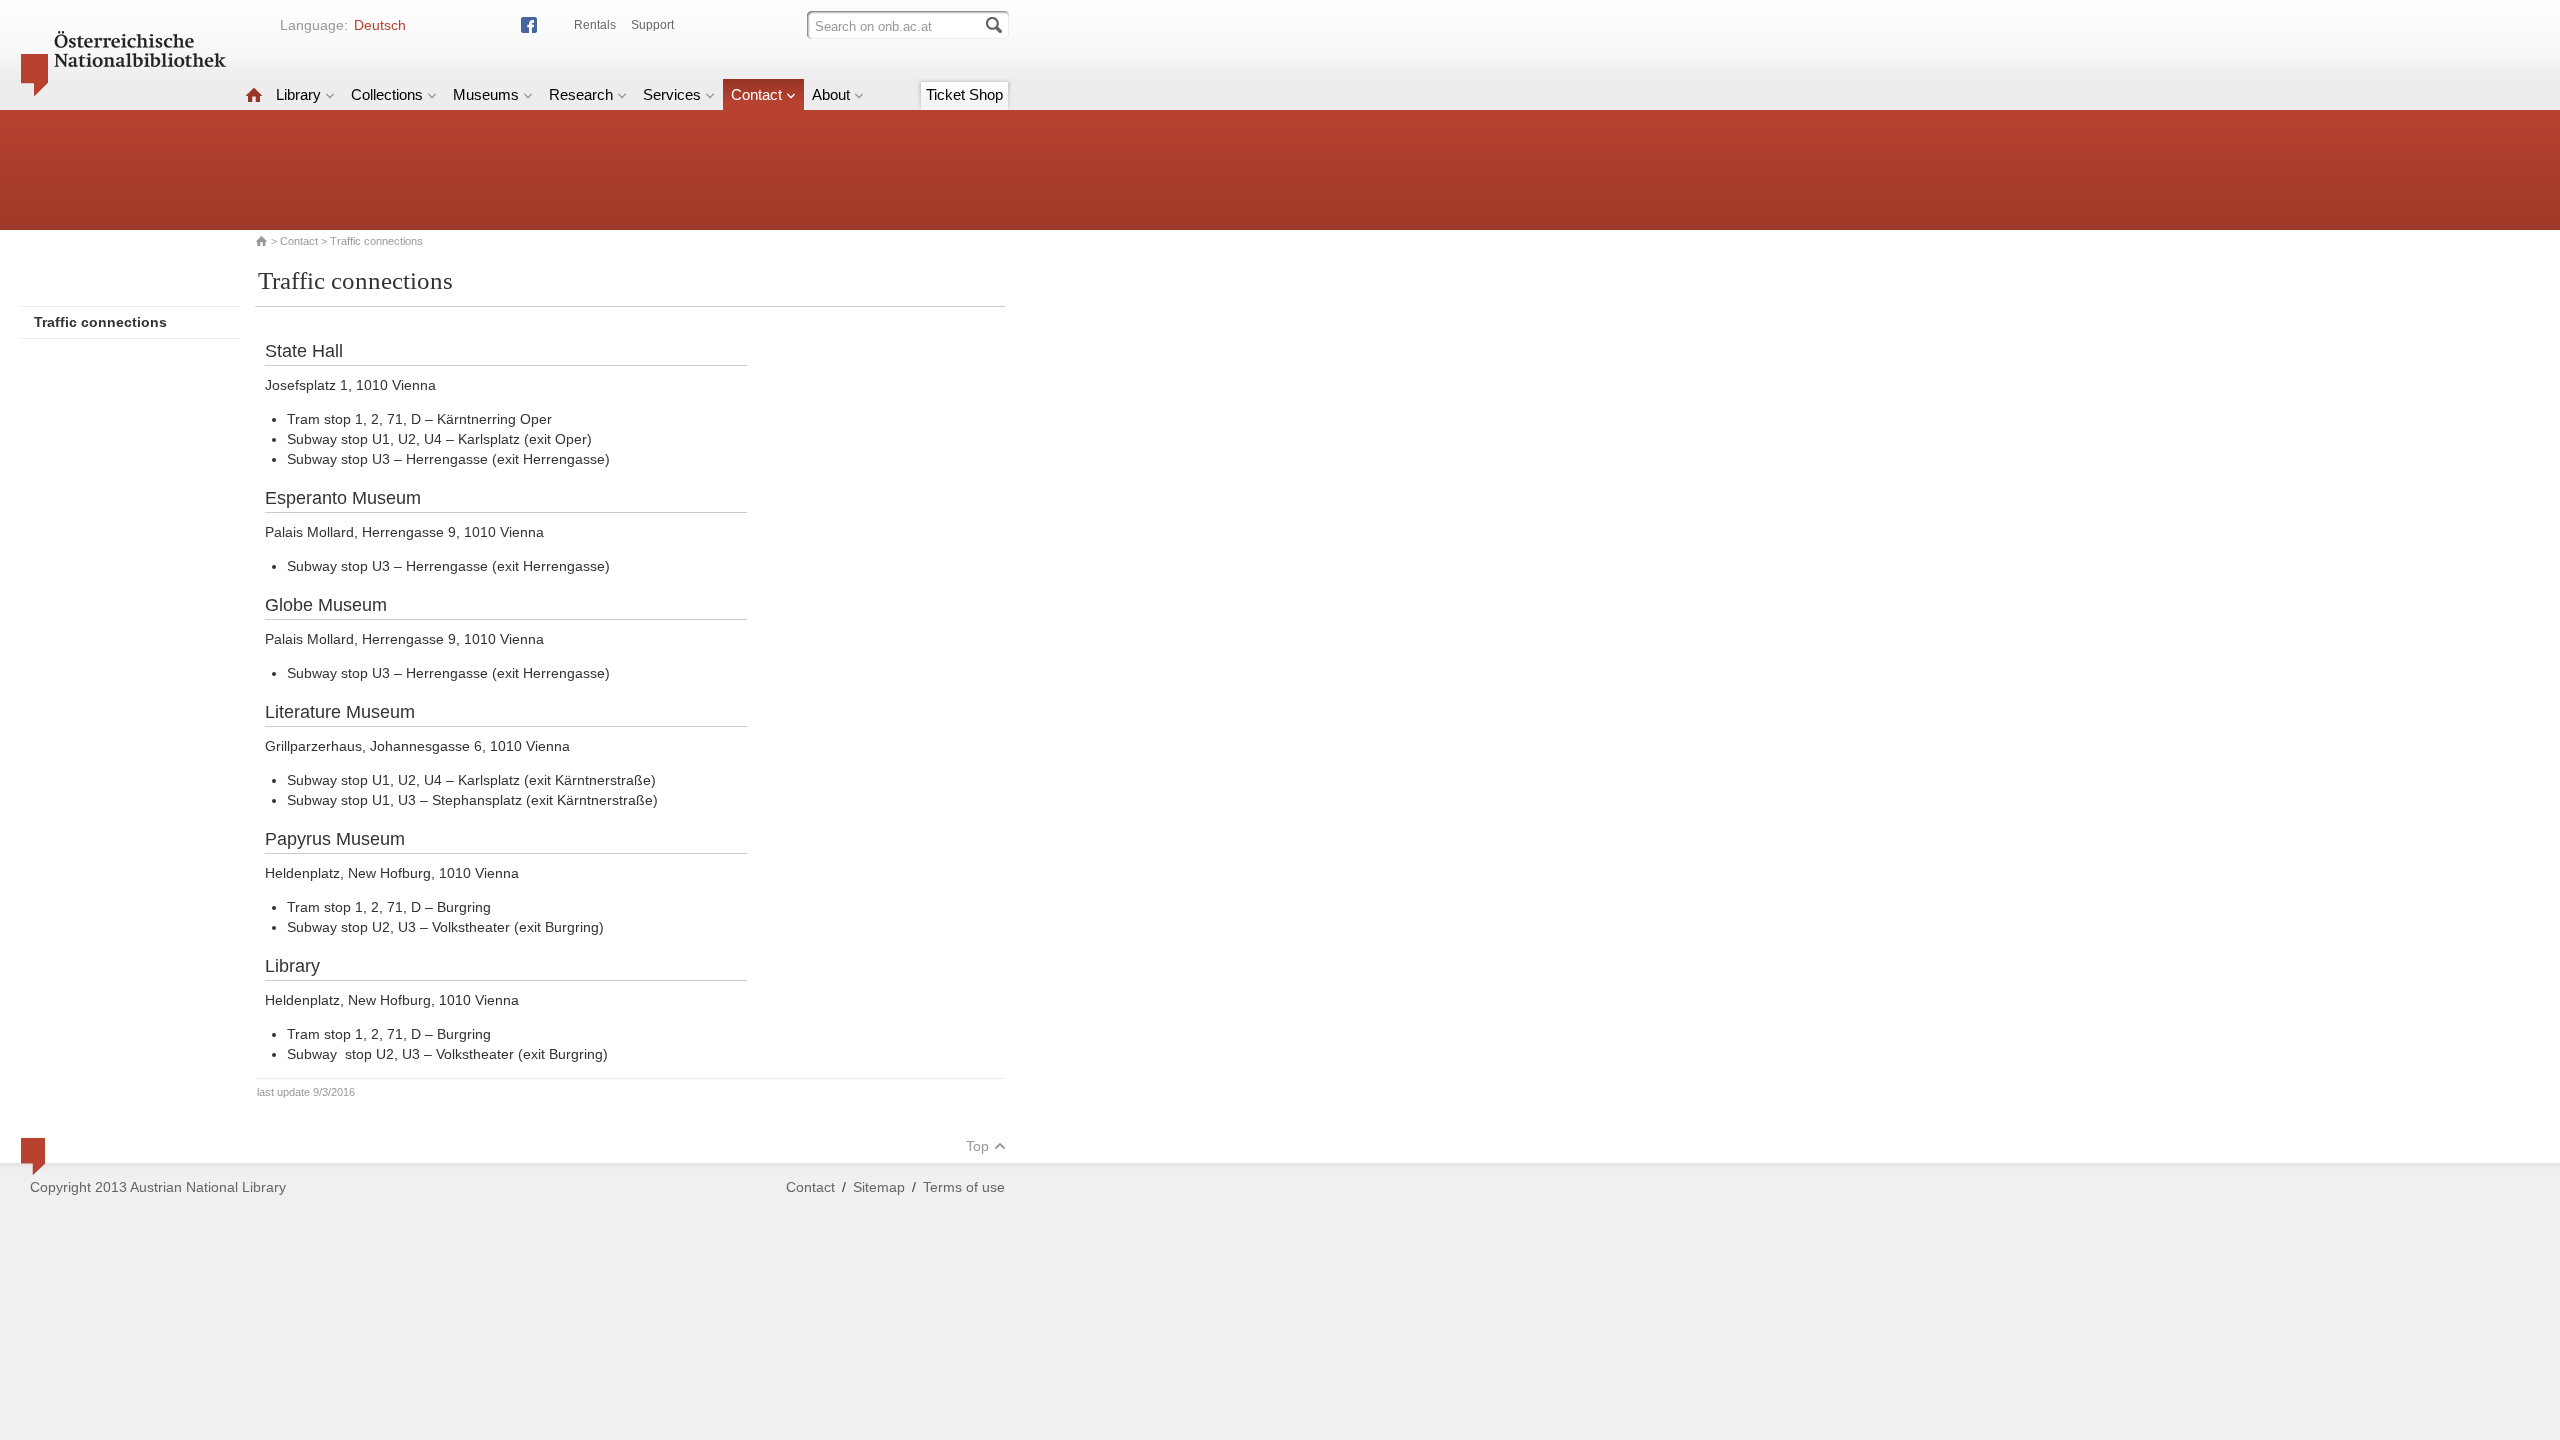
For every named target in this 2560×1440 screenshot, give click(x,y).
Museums (486, 94)
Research (581, 94)
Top (977, 1146)
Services (672, 94)
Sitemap (879, 1187)
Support (652, 25)
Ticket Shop (964, 94)
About (831, 94)
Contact (756, 94)
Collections (387, 94)
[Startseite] (254, 94)
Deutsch (380, 25)
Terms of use (964, 1187)
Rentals (595, 25)
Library (298, 94)
